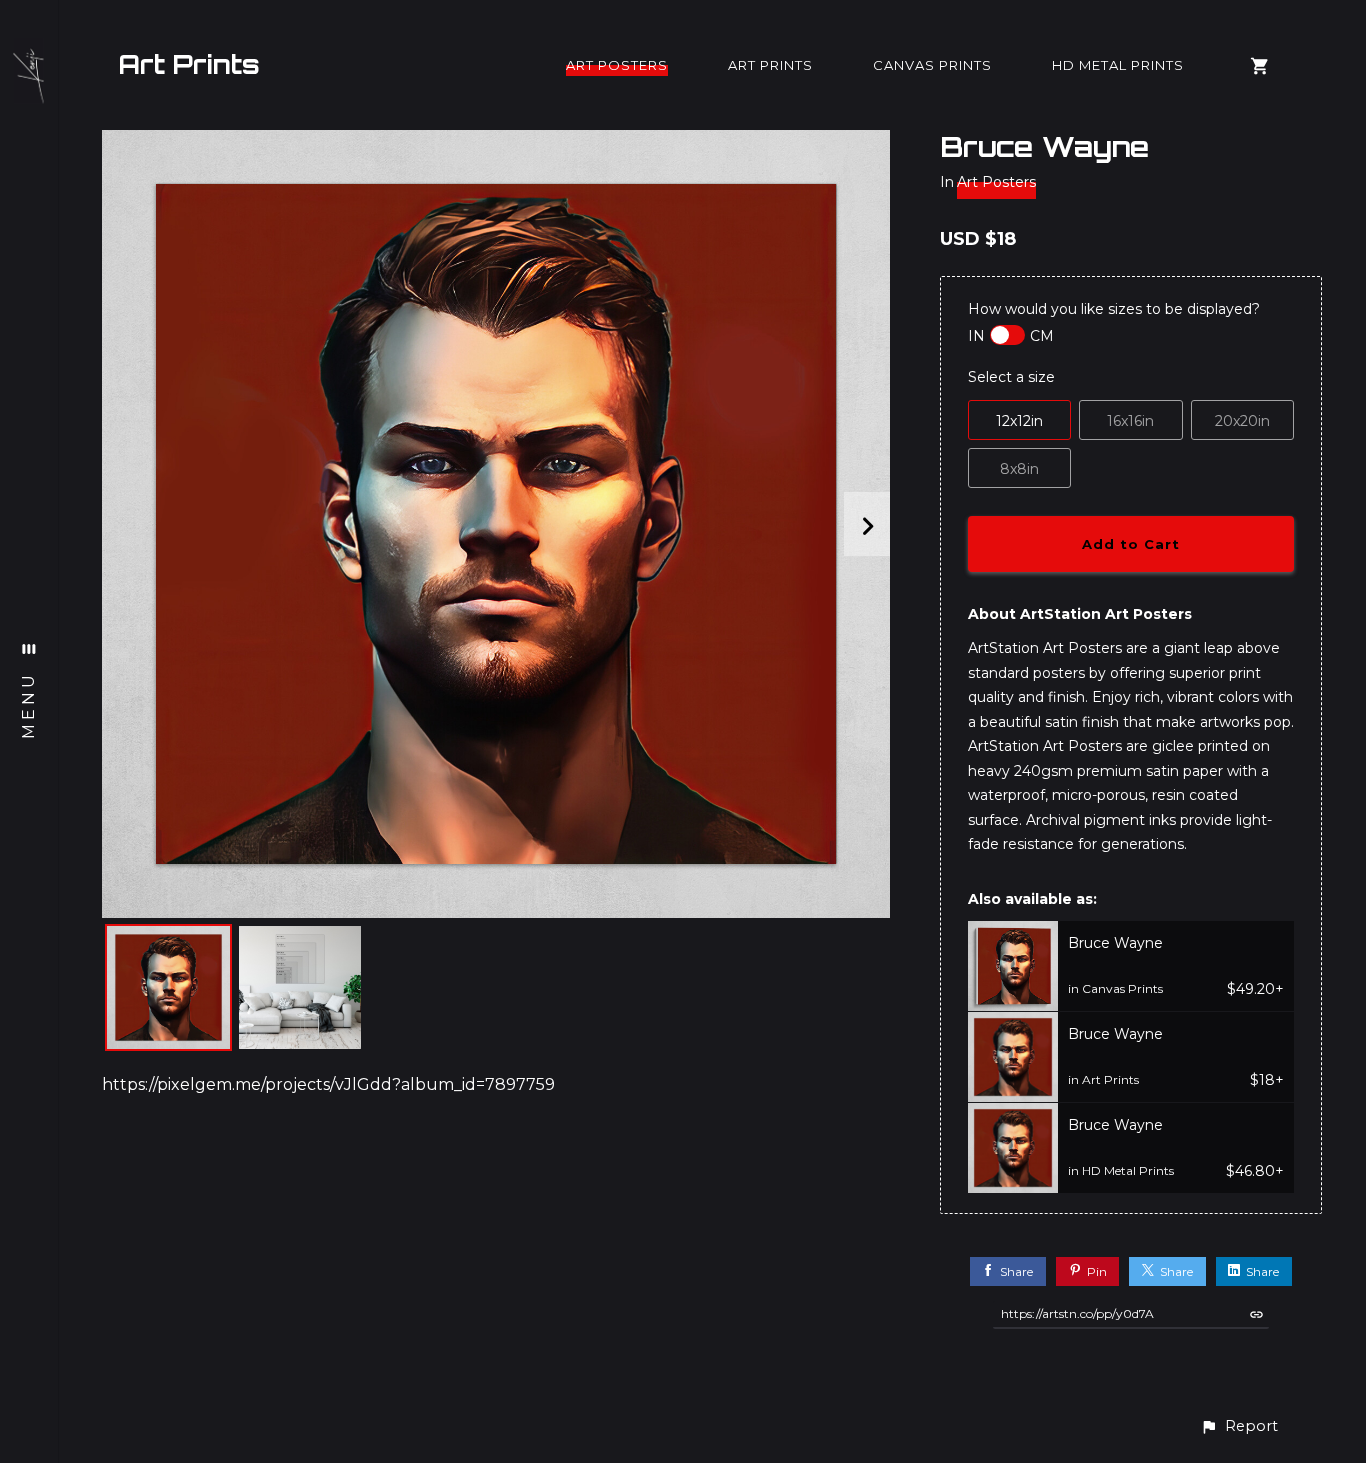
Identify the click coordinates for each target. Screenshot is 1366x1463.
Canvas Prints (932, 65)
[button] (1239, 1426)
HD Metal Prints (1118, 65)
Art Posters (617, 65)
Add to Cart (1131, 544)
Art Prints (189, 64)
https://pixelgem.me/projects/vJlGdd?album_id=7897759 (328, 1084)
